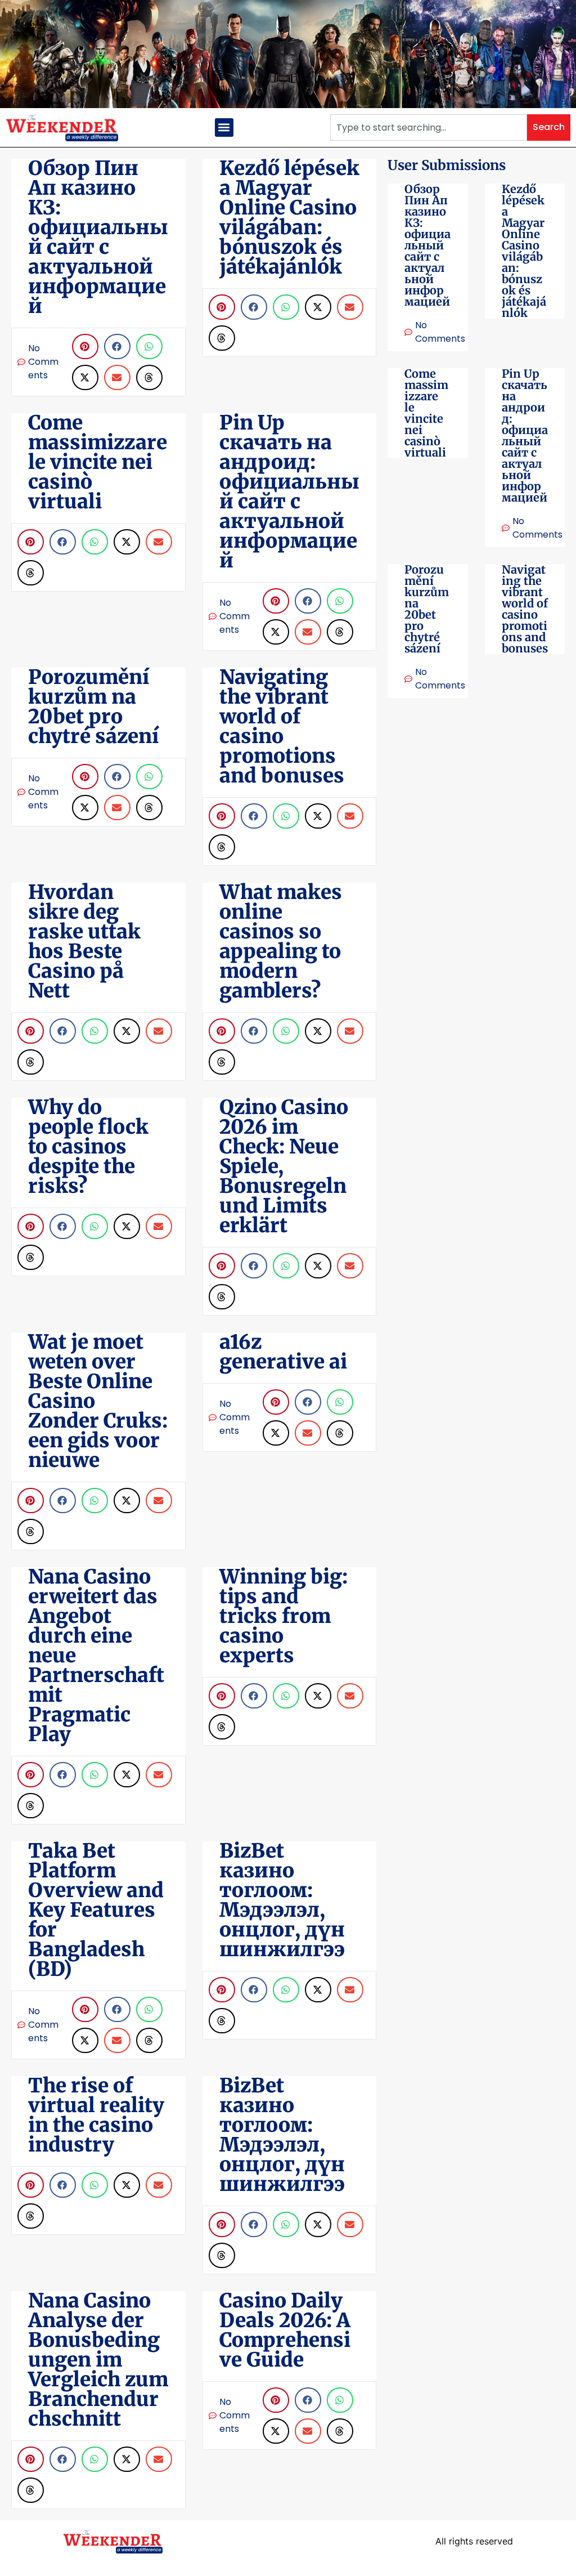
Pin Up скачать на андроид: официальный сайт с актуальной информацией (525, 435)
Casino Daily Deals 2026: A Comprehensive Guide (285, 2330)
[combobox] (429, 128)
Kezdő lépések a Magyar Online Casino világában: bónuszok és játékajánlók (524, 251)
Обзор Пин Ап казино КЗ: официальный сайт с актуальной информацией (427, 245)
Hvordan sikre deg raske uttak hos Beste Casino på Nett (84, 942)
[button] (224, 128)
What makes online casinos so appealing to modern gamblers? (281, 942)
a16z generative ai (283, 1352)
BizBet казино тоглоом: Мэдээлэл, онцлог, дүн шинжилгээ (282, 1900)
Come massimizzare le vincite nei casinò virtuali (426, 413)
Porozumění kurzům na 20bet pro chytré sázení (427, 609)
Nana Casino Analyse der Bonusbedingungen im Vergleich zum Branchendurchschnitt (98, 2360)
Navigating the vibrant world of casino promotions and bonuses (525, 609)
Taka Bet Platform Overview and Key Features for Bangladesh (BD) (96, 1910)
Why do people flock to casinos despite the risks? (88, 1147)
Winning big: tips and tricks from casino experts (283, 1616)
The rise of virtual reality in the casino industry (96, 2115)
